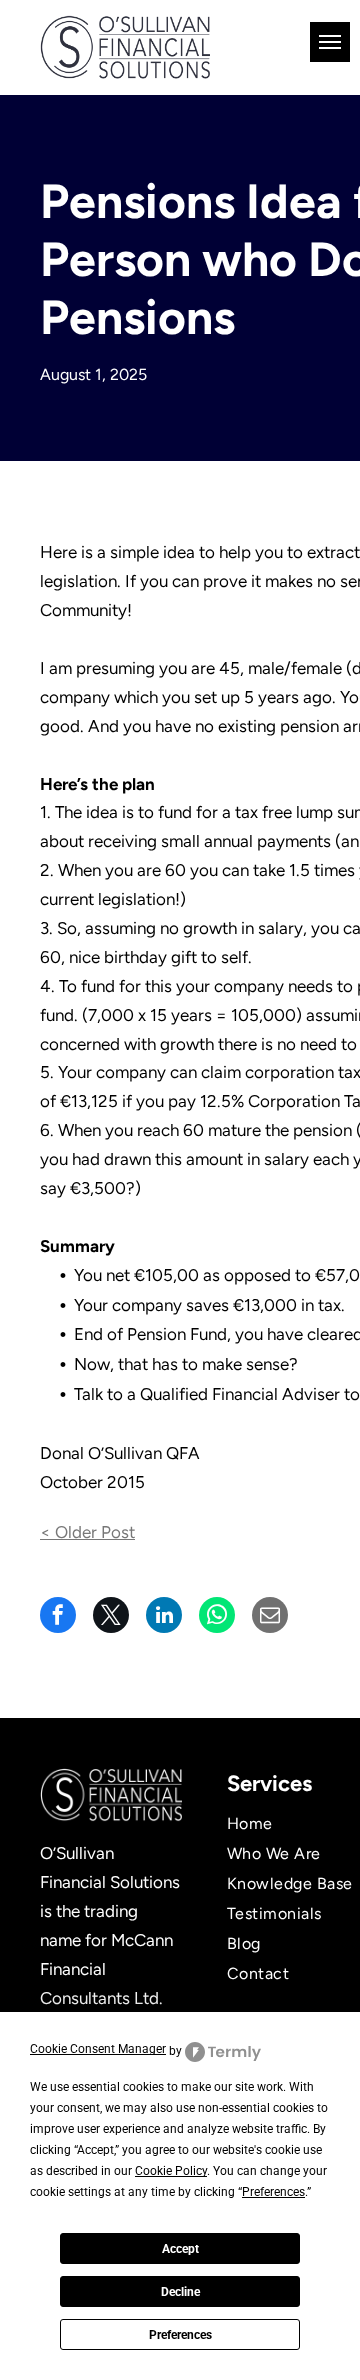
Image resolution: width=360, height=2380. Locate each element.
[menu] (330, 42)
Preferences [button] (273, 2192)
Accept (180, 2249)
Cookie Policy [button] (171, 2171)
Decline (180, 2292)
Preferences (180, 2335)
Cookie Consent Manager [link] (98, 2049)
